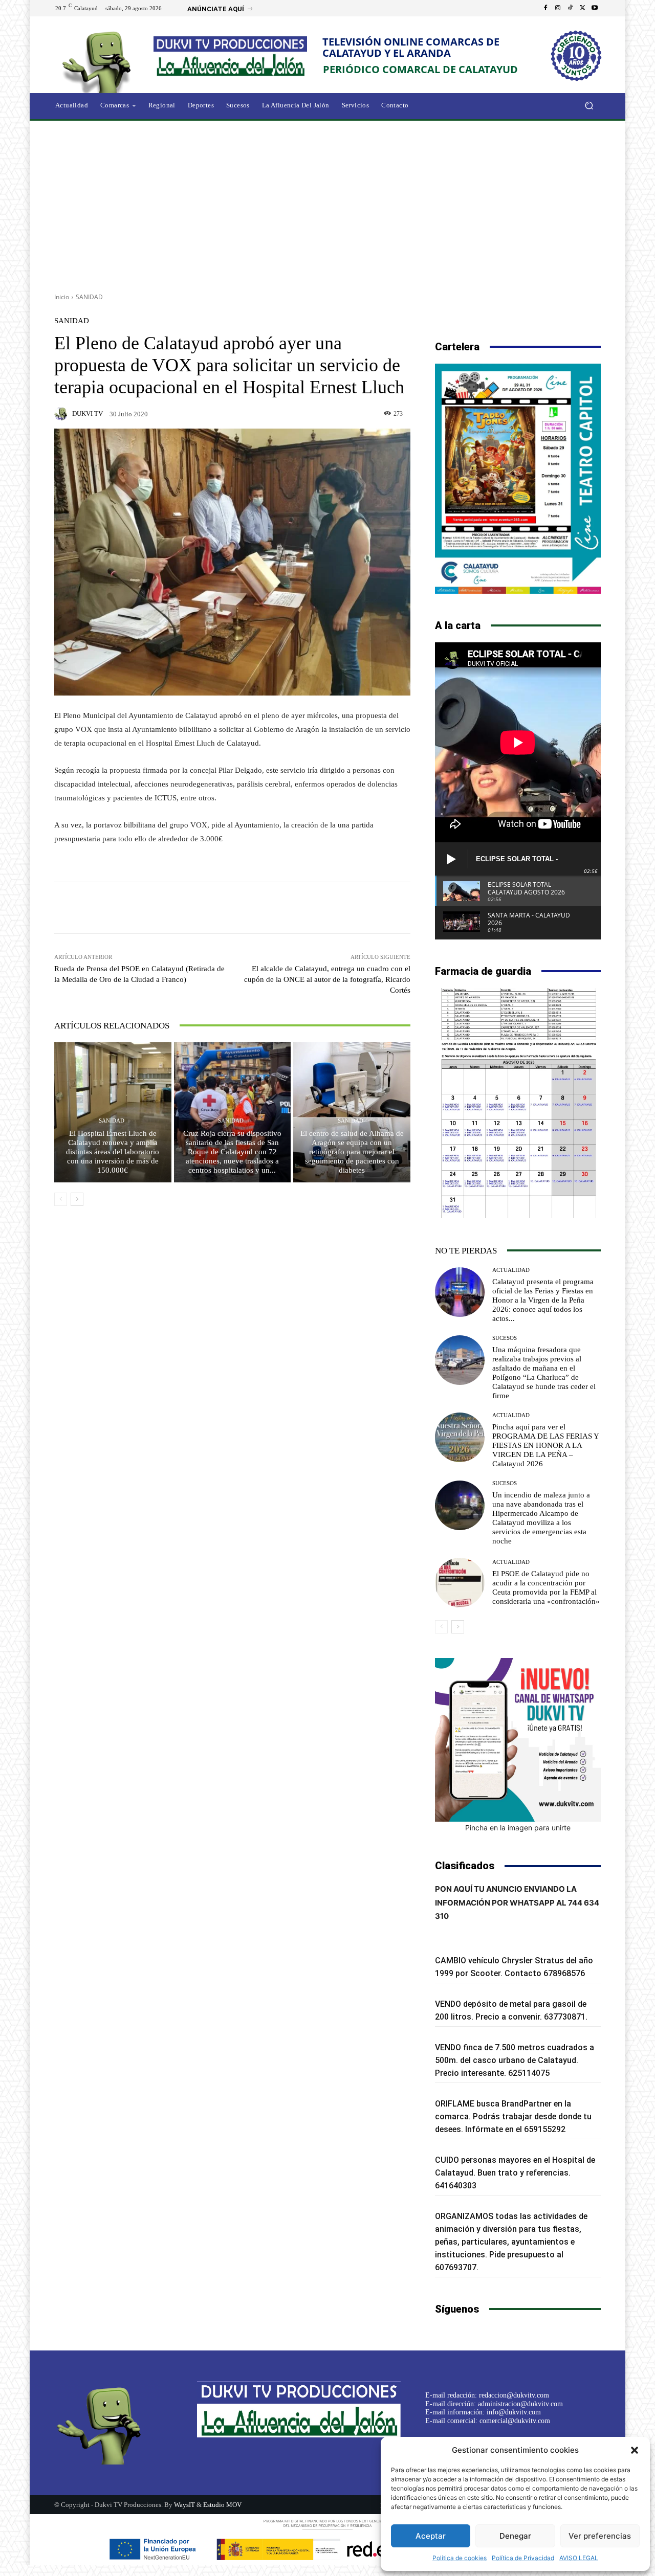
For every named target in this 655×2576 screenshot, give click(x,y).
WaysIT (184, 2505)
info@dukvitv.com (514, 2412)
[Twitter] (582, 8)
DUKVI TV (88, 413)
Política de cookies (460, 2558)
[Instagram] (558, 8)
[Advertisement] (327, 203)
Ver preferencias (600, 2536)
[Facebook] (545, 8)
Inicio (62, 297)
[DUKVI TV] (62, 414)
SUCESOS (505, 1338)
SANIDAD (89, 297)
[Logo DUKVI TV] (99, 61)
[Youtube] (595, 8)
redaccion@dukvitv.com (514, 2395)
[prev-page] (61, 1199)
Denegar (515, 2536)
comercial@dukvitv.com (515, 2421)
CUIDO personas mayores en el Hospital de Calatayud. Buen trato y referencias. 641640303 (515, 2173)
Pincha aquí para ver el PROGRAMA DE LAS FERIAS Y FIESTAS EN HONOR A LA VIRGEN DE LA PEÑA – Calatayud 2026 (546, 1445)
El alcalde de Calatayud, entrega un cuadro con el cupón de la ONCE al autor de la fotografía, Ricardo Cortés (327, 979)
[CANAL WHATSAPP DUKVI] (518, 1740)
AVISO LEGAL (579, 2558)
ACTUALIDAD (511, 1270)
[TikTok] (570, 8)
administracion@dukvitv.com (520, 2404)
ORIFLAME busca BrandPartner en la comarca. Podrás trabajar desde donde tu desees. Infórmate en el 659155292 (513, 2116)
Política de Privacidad (523, 2558)
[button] (635, 2450)
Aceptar (431, 2536)
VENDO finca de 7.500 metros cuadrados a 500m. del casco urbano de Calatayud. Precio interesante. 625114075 (515, 2060)
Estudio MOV (222, 2505)
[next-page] (77, 1199)
